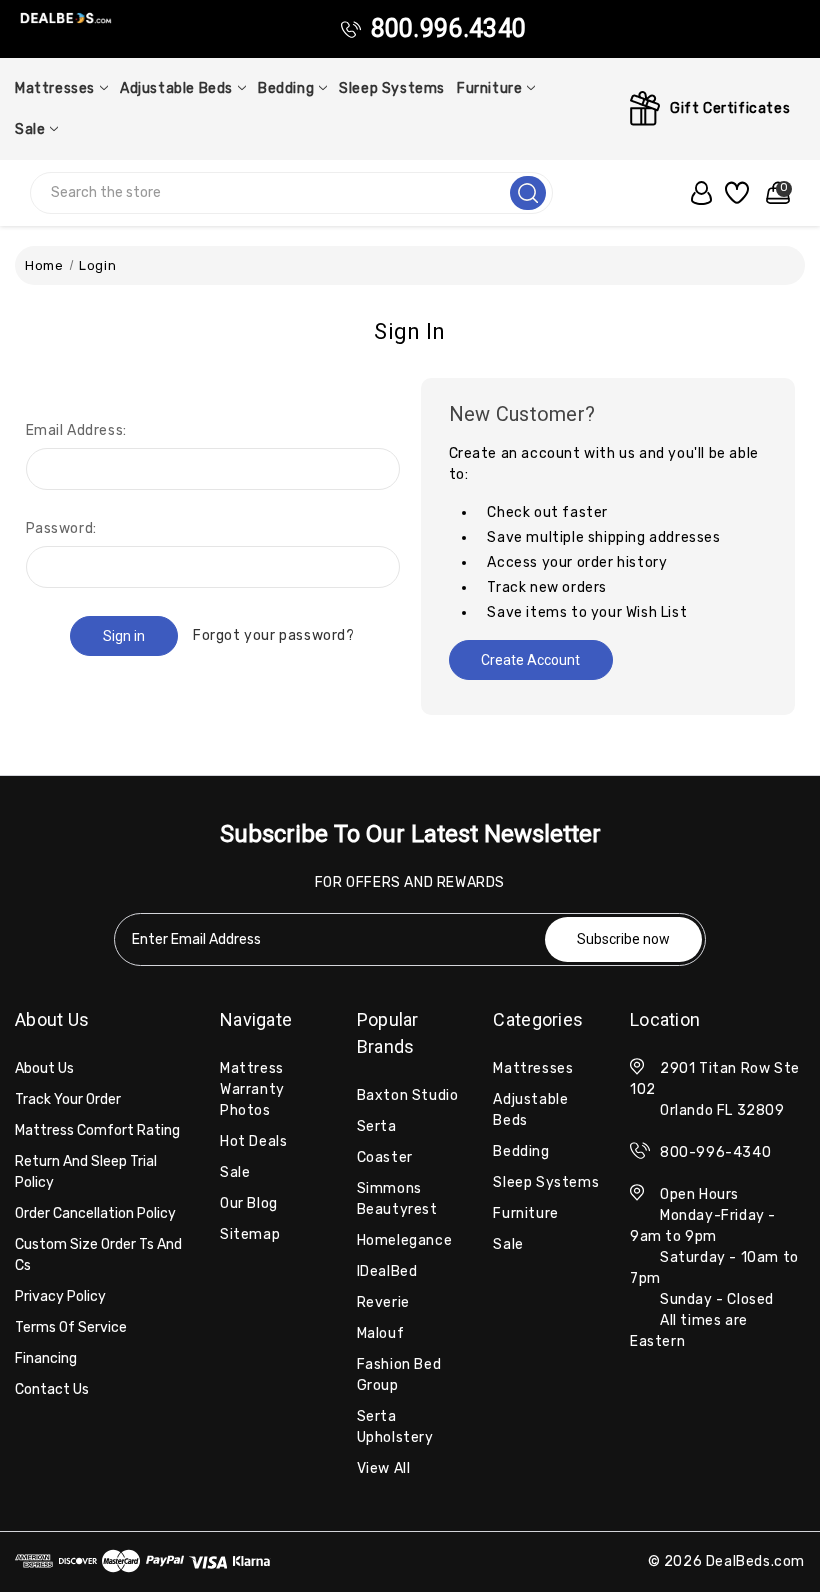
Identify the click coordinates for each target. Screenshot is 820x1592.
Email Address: (76, 430)
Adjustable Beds (176, 88)
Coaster (385, 1157)
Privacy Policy (60, 1296)
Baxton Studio (408, 1095)
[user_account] (697, 193)
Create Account (530, 660)
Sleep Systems (392, 88)
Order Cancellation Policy (95, 1213)
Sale (30, 129)
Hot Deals (253, 1141)
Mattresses (55, 88)
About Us (44, 1068)
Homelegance (405, 1240)
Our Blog (249, 1203)
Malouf (381, 1333)
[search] (528, 193)
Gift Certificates (730, 108)
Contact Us (52, 1389)
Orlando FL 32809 (722, 1110)
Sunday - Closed (717, 1299)
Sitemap (250, 1234)
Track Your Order (68, 1099)
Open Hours (699, 1194)
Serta (377, 1126)
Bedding (286, 88)
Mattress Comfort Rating (97, 1130)
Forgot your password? (274, 635)
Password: (61, 528)
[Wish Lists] (735, 193)
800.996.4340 (449, 28)
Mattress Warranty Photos (252, 1089)
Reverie (383, 1302)
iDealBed (387, 1271)
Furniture (489, 88)
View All (384, 1468)
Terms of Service (71, 1327)
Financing (46, 1358)
